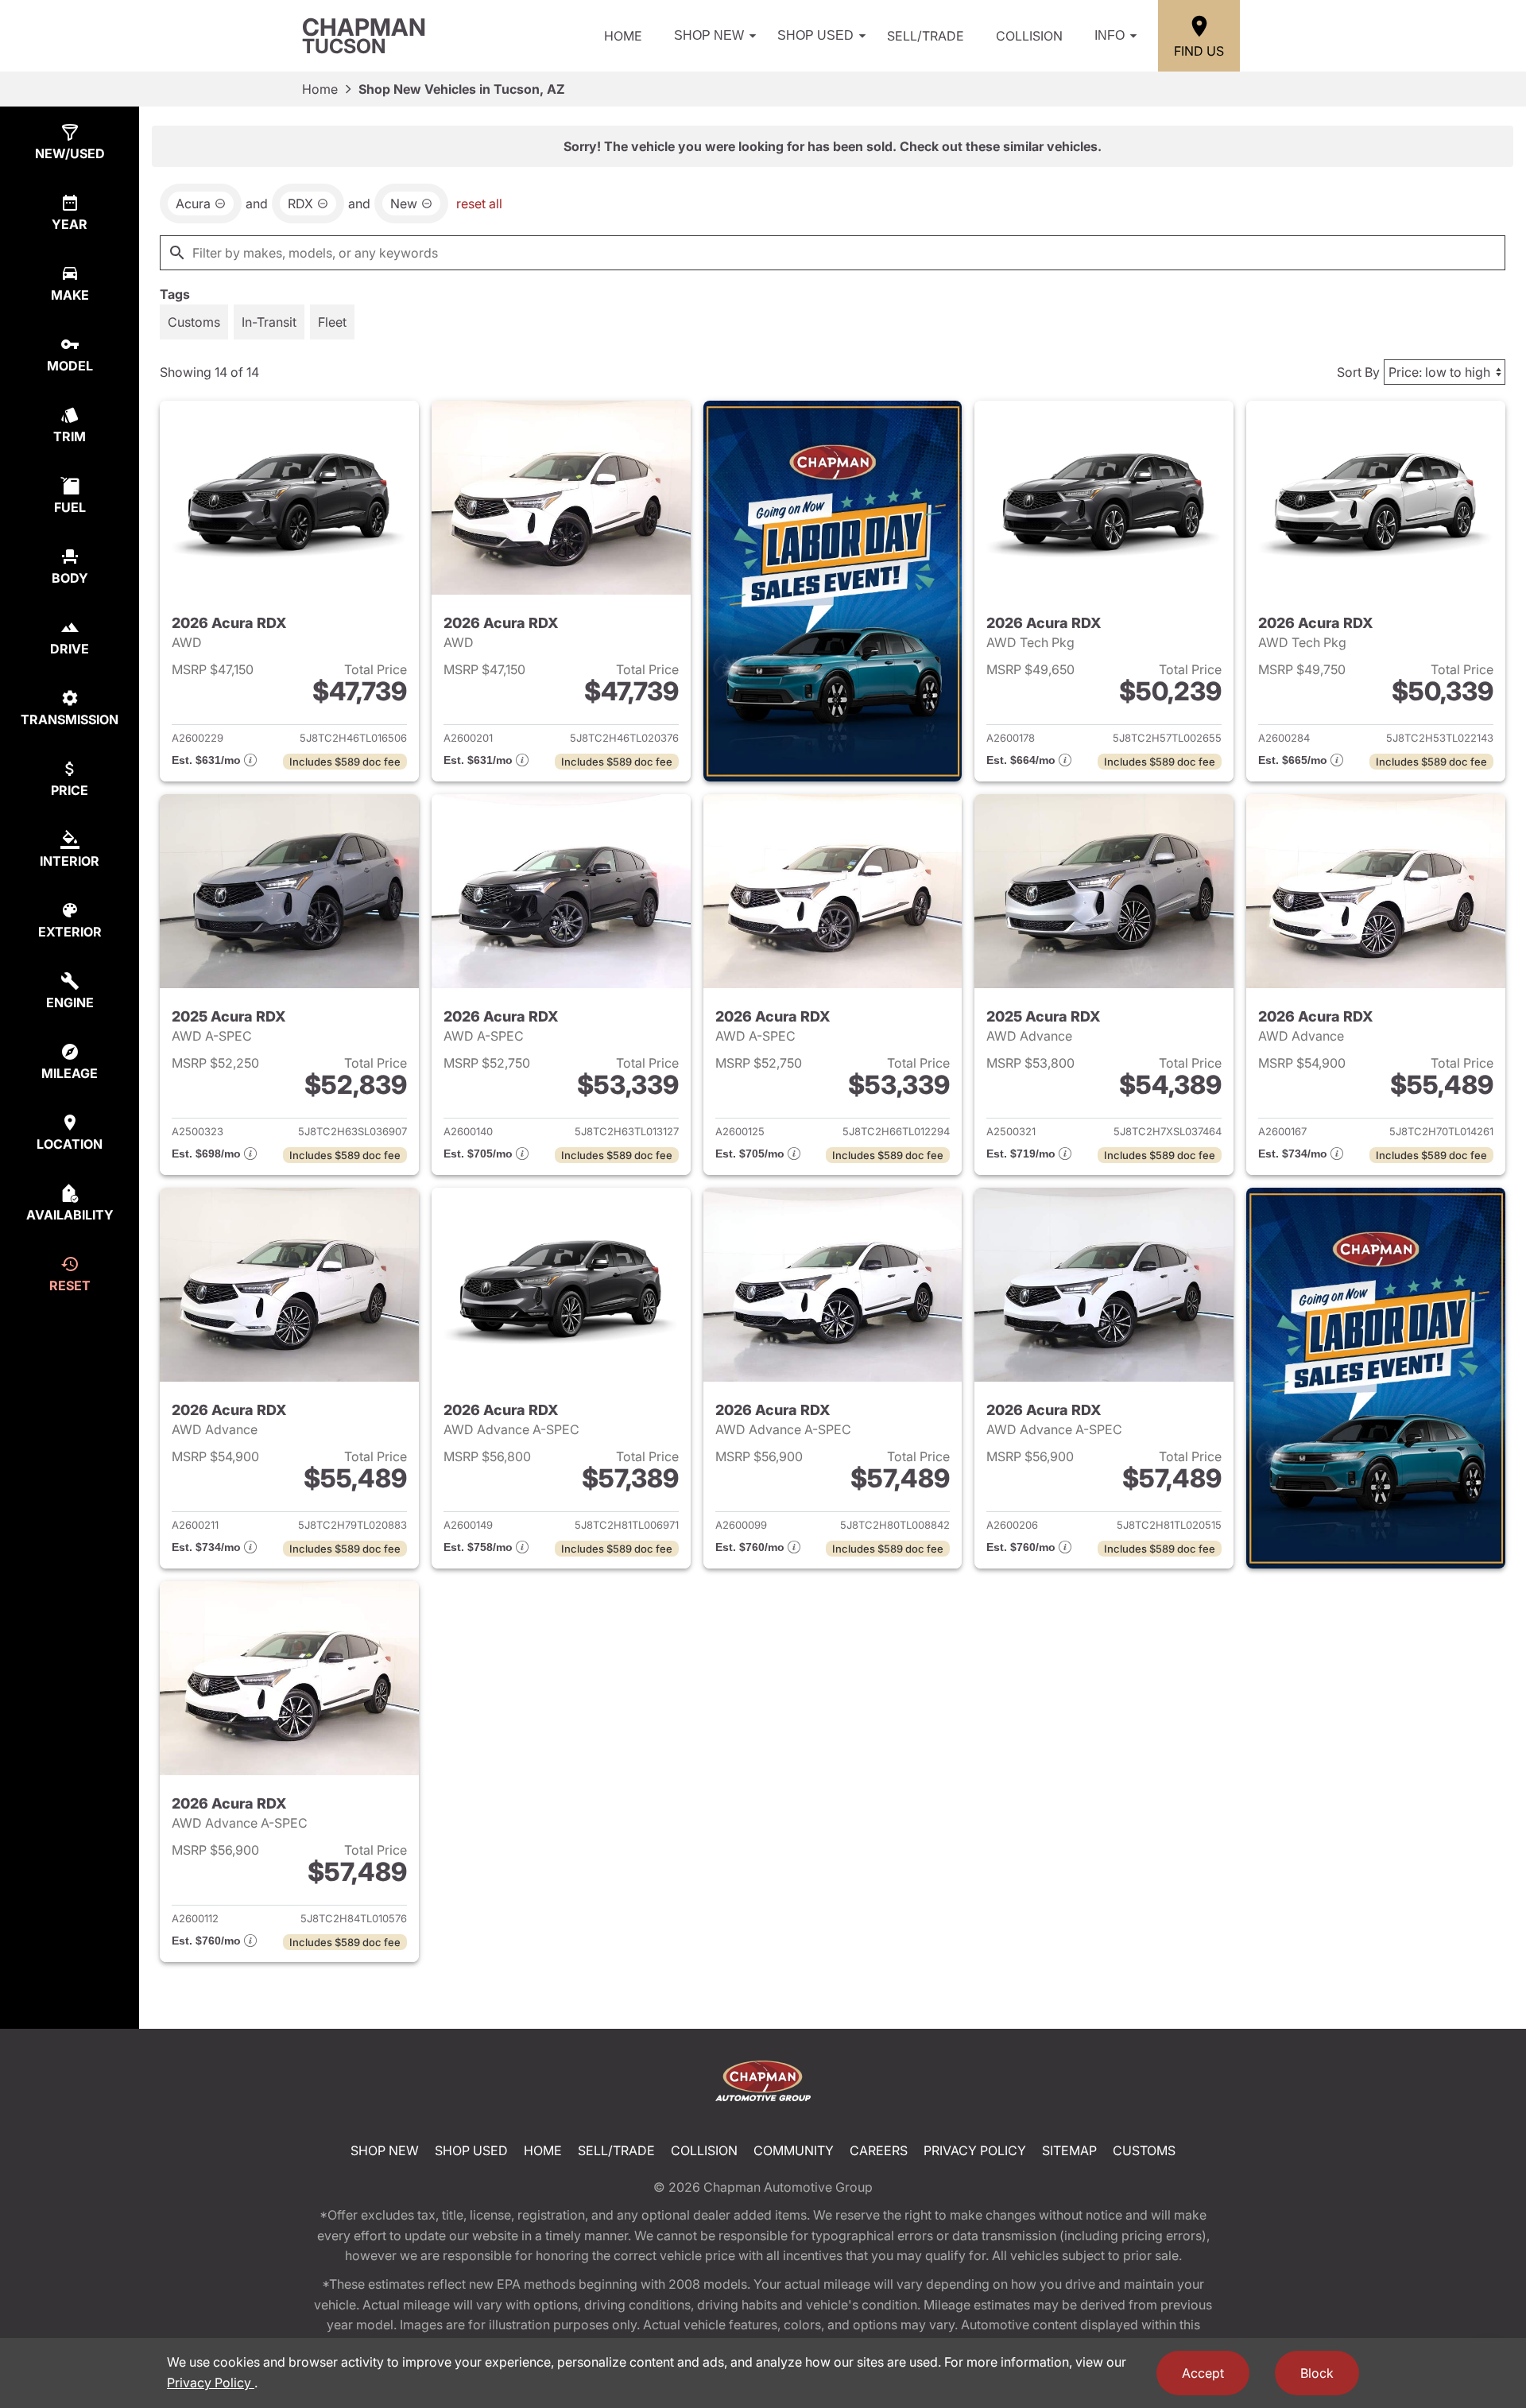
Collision (1029, 36)
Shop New (709, 35)
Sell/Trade (926, 36)
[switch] (194, 322)
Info (1110, 35)
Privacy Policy (975, 2150)
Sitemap (1069, 2150)
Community (794, 2150)
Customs (1144, 2150)
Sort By (1358, 372)
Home (623, 36)
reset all (479, 204)
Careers (879, 2150)
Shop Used (815, 35)
